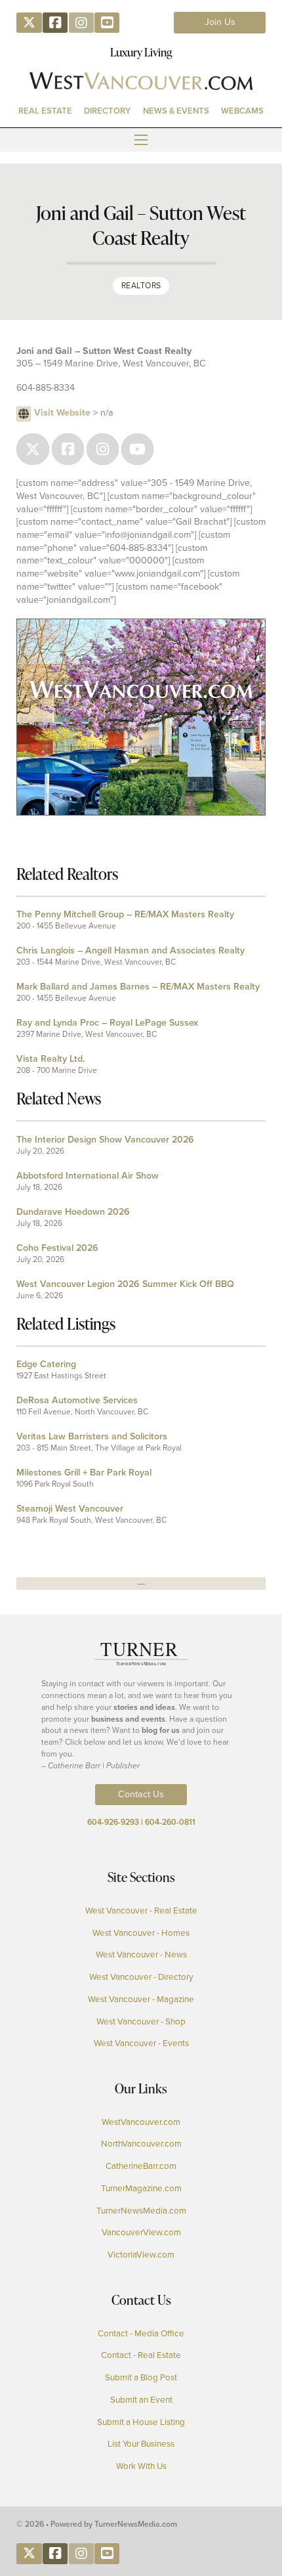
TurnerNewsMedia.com (141, 2211)
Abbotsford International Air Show (88, 1176)
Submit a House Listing (141, 2422)
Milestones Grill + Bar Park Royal (84, 1473)
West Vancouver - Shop (141, 2021)
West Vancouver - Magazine (141, 1999)
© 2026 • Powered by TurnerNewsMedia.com (97, 2524)
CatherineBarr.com (141, 2166)
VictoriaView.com (141, 2255)
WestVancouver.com (141, 2122)
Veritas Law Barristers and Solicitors (92, 1436)
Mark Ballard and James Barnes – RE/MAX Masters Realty (138, 987)
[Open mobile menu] (141, 140)
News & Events (176, 111)
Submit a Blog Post (141, 2377)
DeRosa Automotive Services (77, 1400)
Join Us (220, 22)
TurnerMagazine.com (141, 2188)
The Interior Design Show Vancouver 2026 (105, 1140)
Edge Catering (46, 1364)
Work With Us (141, 2466)
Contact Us (141, 1794)
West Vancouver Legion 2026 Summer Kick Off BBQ (125, 1284)
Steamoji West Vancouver (70, 1509)
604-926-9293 (113, 1822)
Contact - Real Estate (141, 2355)
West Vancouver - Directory (141, 1977)
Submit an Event (141, 2400)
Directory (107, 111)
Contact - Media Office (141, 2333)
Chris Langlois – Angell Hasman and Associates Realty (131, 950)
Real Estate (45, 111)
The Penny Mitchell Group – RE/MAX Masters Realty (125, 914)
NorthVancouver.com (141, 2144)
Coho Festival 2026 (57, 1248)
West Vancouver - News (141, 1954)
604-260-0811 (170, 1822)
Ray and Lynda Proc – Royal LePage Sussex (107, 1023)
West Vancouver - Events (141, 2043)
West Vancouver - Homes (141, 1933)
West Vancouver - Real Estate (141, 1910)
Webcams (242, 111)
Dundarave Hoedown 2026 (73, 1212)
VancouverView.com (141, 2232)
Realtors (141, 286)
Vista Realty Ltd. (50, 1059)
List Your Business (141, 2444)
